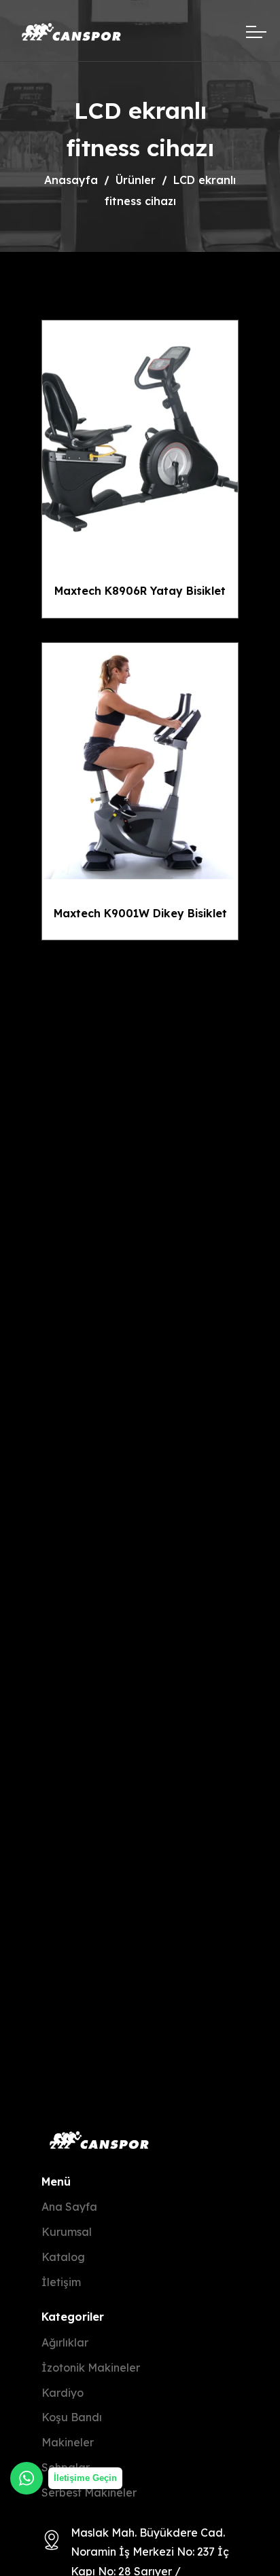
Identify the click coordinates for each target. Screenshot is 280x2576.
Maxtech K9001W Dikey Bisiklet (140, 913)
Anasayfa (71, 180)
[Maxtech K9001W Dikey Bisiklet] (140, 761)
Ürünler (136, 180)
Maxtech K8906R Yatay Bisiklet (140, 591)
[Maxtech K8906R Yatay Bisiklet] (140, 439)
